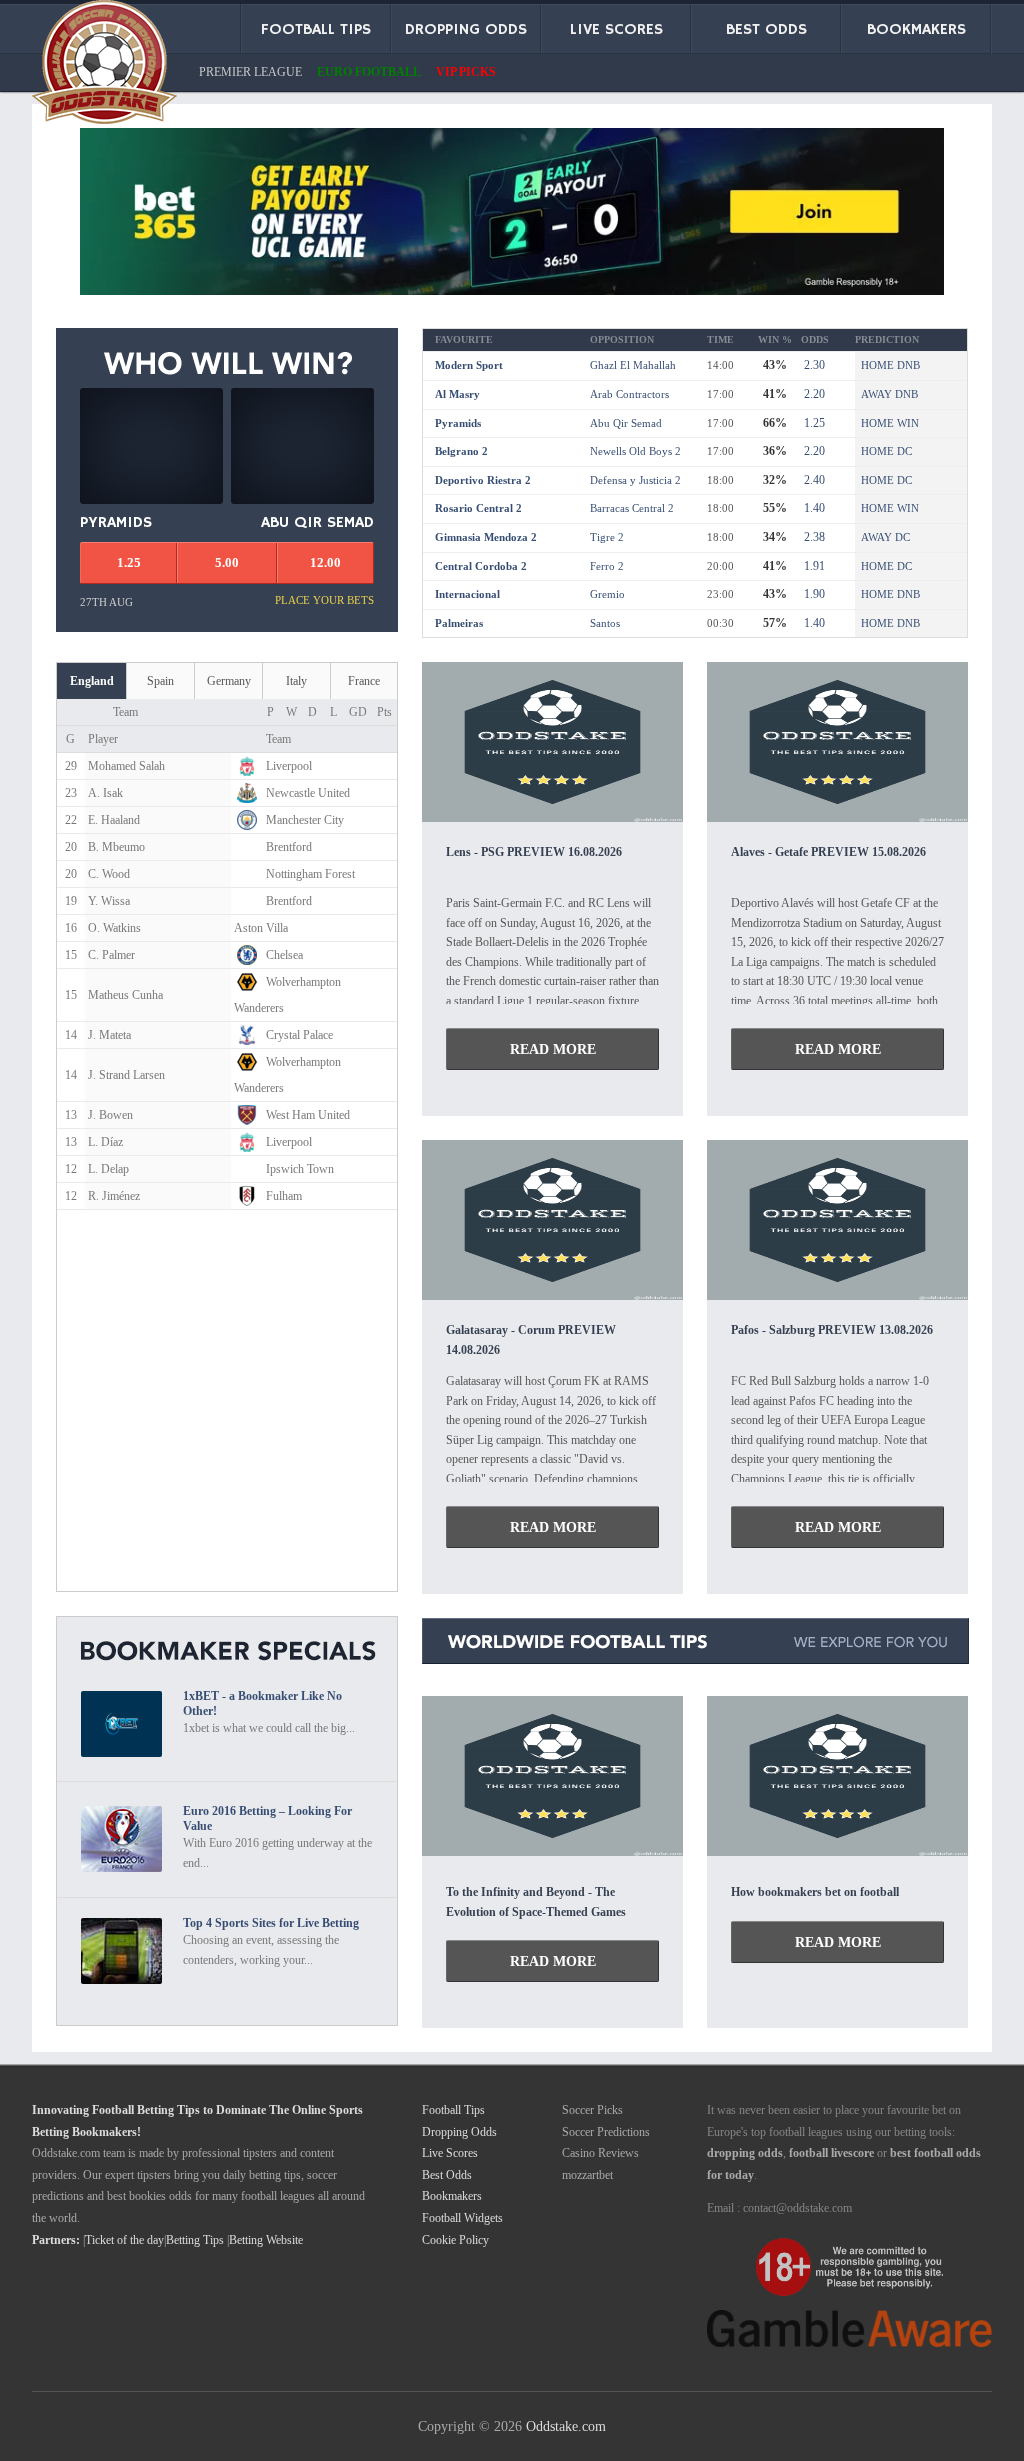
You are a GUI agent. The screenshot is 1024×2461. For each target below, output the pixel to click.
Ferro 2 (607, 566)
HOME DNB (890, 365)
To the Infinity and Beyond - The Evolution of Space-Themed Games (536, 1902)
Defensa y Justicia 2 (635, 480)
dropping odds (745, 2153)
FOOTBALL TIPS (316, 30)
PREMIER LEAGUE (250, 72)
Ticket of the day (124, 2240)
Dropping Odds (459, 2132)
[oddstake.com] (104, 66)
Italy (296, 681)
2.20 (813, 394)
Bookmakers (452, 2196)
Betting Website (266, 2240)
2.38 (813, 537)
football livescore (831, 2153)
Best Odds (447, 2175)
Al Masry (457, 394)
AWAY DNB (889, 394)
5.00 (227, 562)
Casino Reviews (600, 2153)
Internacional (467, 594)
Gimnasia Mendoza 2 (486, 537)
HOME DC (886, 451)
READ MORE (553, 1049)
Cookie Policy (455, 2240)
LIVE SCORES (616, 30)
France (364, 681)
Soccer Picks (592, 2110)
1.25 (813, 423)
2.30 (813, 365)
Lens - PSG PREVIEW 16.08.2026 (534, 852)
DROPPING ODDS (466, 30)
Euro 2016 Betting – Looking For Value (267, 1818)
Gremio (607, 594)
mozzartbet (587, 2175)
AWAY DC (885, 537)
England (92, 681)
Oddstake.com (566, 2426)
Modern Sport (469, 365)
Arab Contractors (629, 394)
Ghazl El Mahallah (633, 365)
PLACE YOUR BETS (324, 600)
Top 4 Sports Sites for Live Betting (271, 1923)
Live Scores (450, 2153)
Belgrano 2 (461, 451)
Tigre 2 (607, 537)
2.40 (813, 480)
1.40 (813, 508)
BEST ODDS (766, 30)
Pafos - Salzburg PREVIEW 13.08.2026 (832, 1330)
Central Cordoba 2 (481, 566)
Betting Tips (195, 2240)
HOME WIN (890, 423)
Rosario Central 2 (478, 508)
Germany (229, 681)
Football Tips (453, 2110)
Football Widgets (462, 2218)
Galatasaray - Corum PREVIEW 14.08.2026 (531, 1339)
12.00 (325, 562)
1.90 (813, 594)
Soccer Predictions (606, 2132)
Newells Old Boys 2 (635, 451)
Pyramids (458, 423)
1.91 (813, 566)
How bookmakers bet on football (815, 1892)
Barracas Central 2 (632, 508)
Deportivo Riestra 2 (483, 480)
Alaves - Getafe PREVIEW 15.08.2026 (828, 852)
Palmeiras (459, 623)
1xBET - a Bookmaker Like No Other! (262, 1703)
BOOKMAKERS (916, 30)
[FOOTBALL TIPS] (552, 816)
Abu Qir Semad (626, 423)
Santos (605, 623)
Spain (160, 681)
